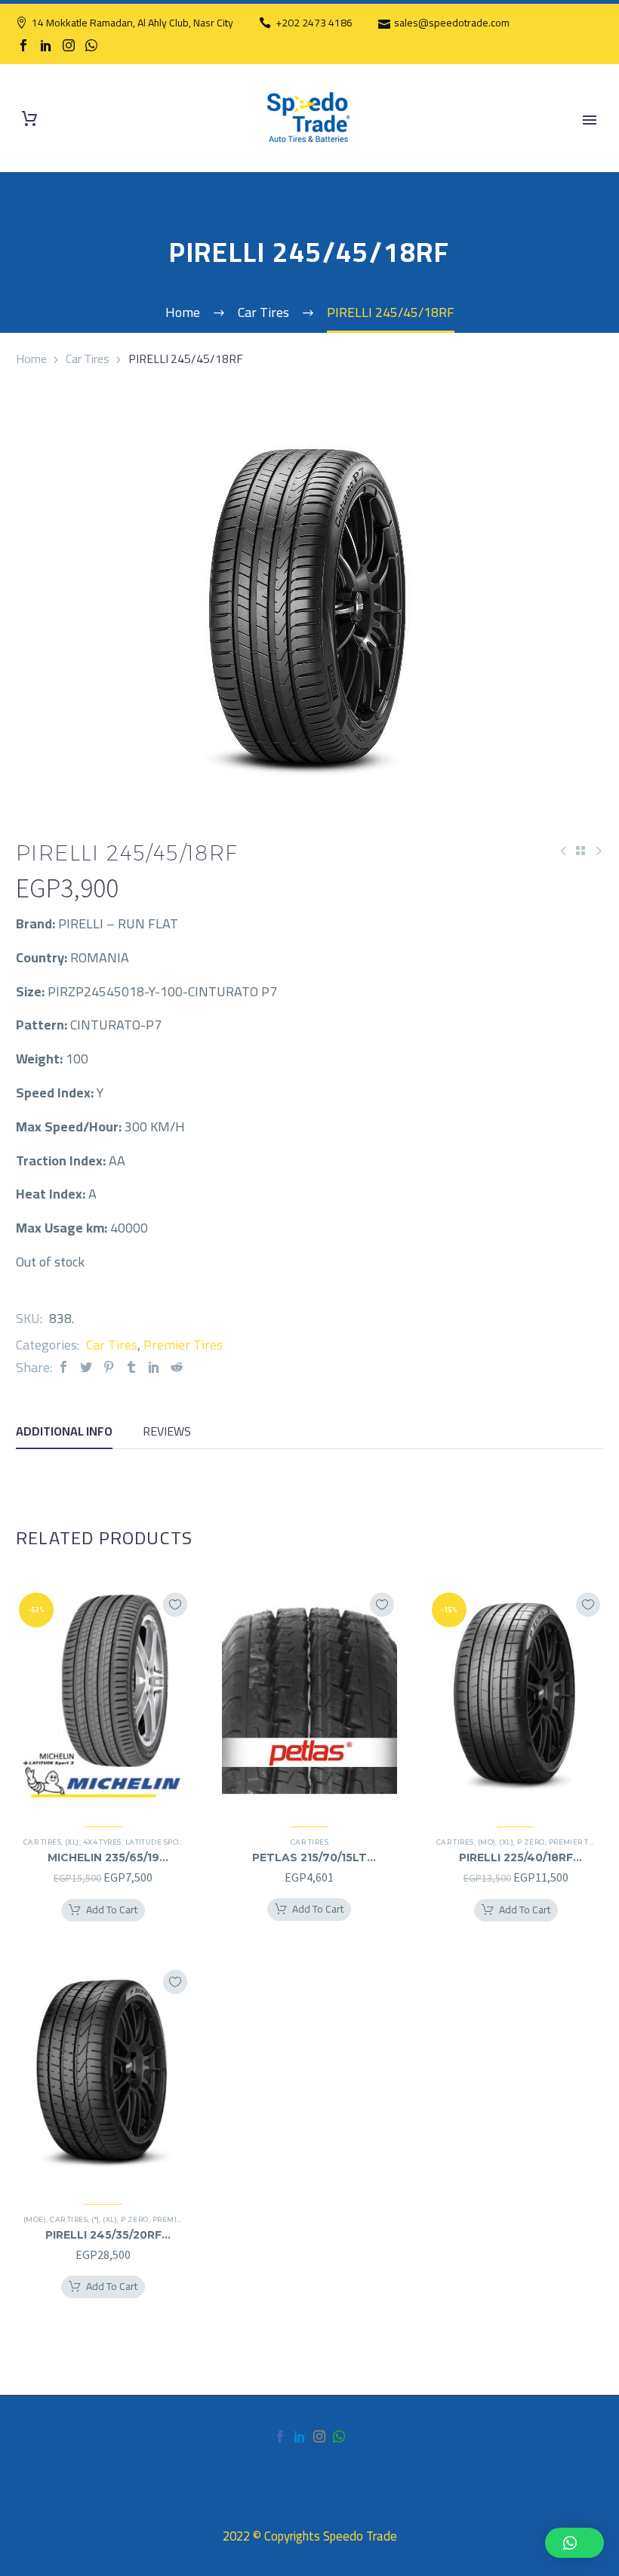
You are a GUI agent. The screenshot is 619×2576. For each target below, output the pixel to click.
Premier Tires (183, 1345)
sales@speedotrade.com (452, 23)
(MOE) (35, 2219)
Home (31, 359)
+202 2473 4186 (314, 23)
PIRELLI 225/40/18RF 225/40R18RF (516, 1857)
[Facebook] (23, 45)
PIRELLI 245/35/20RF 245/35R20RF (103, 2235)
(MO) (487, 1842)
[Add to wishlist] (175, 1605)
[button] (574, 2543)
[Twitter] (86, 1367)
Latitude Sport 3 (159, 1842)
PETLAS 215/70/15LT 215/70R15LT (309, 1857)
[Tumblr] (131, 1367)
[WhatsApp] (91, 45)
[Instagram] (69, 45)
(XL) (72, 1842)
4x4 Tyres (102, 1842)
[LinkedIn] (46, 45)
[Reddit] (177, 1367)
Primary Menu (590, 120)
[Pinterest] (109, 1367)
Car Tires (88, 359)
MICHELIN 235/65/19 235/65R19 (103, 1857)
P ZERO (531, 1842)
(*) (95, 2219)
